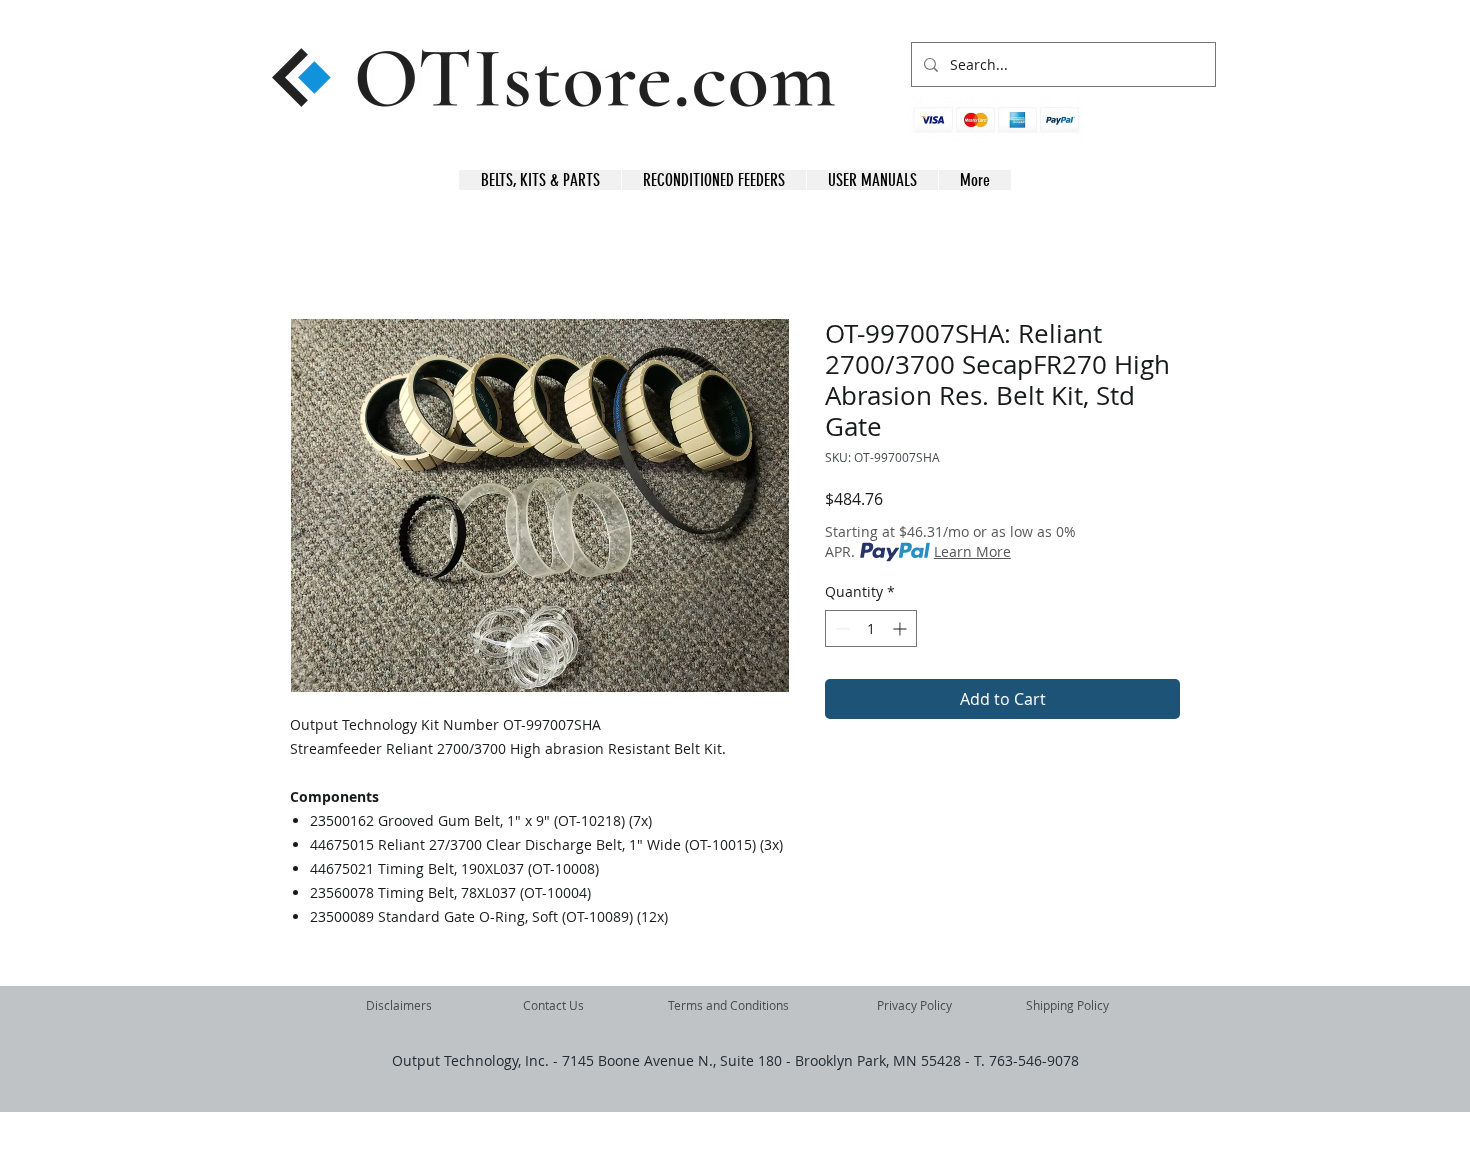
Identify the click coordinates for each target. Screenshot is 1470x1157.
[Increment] (901, 628)
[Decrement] (840, 628)
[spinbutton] (871, 628)
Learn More (972, 551)
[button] (1184, 130)
